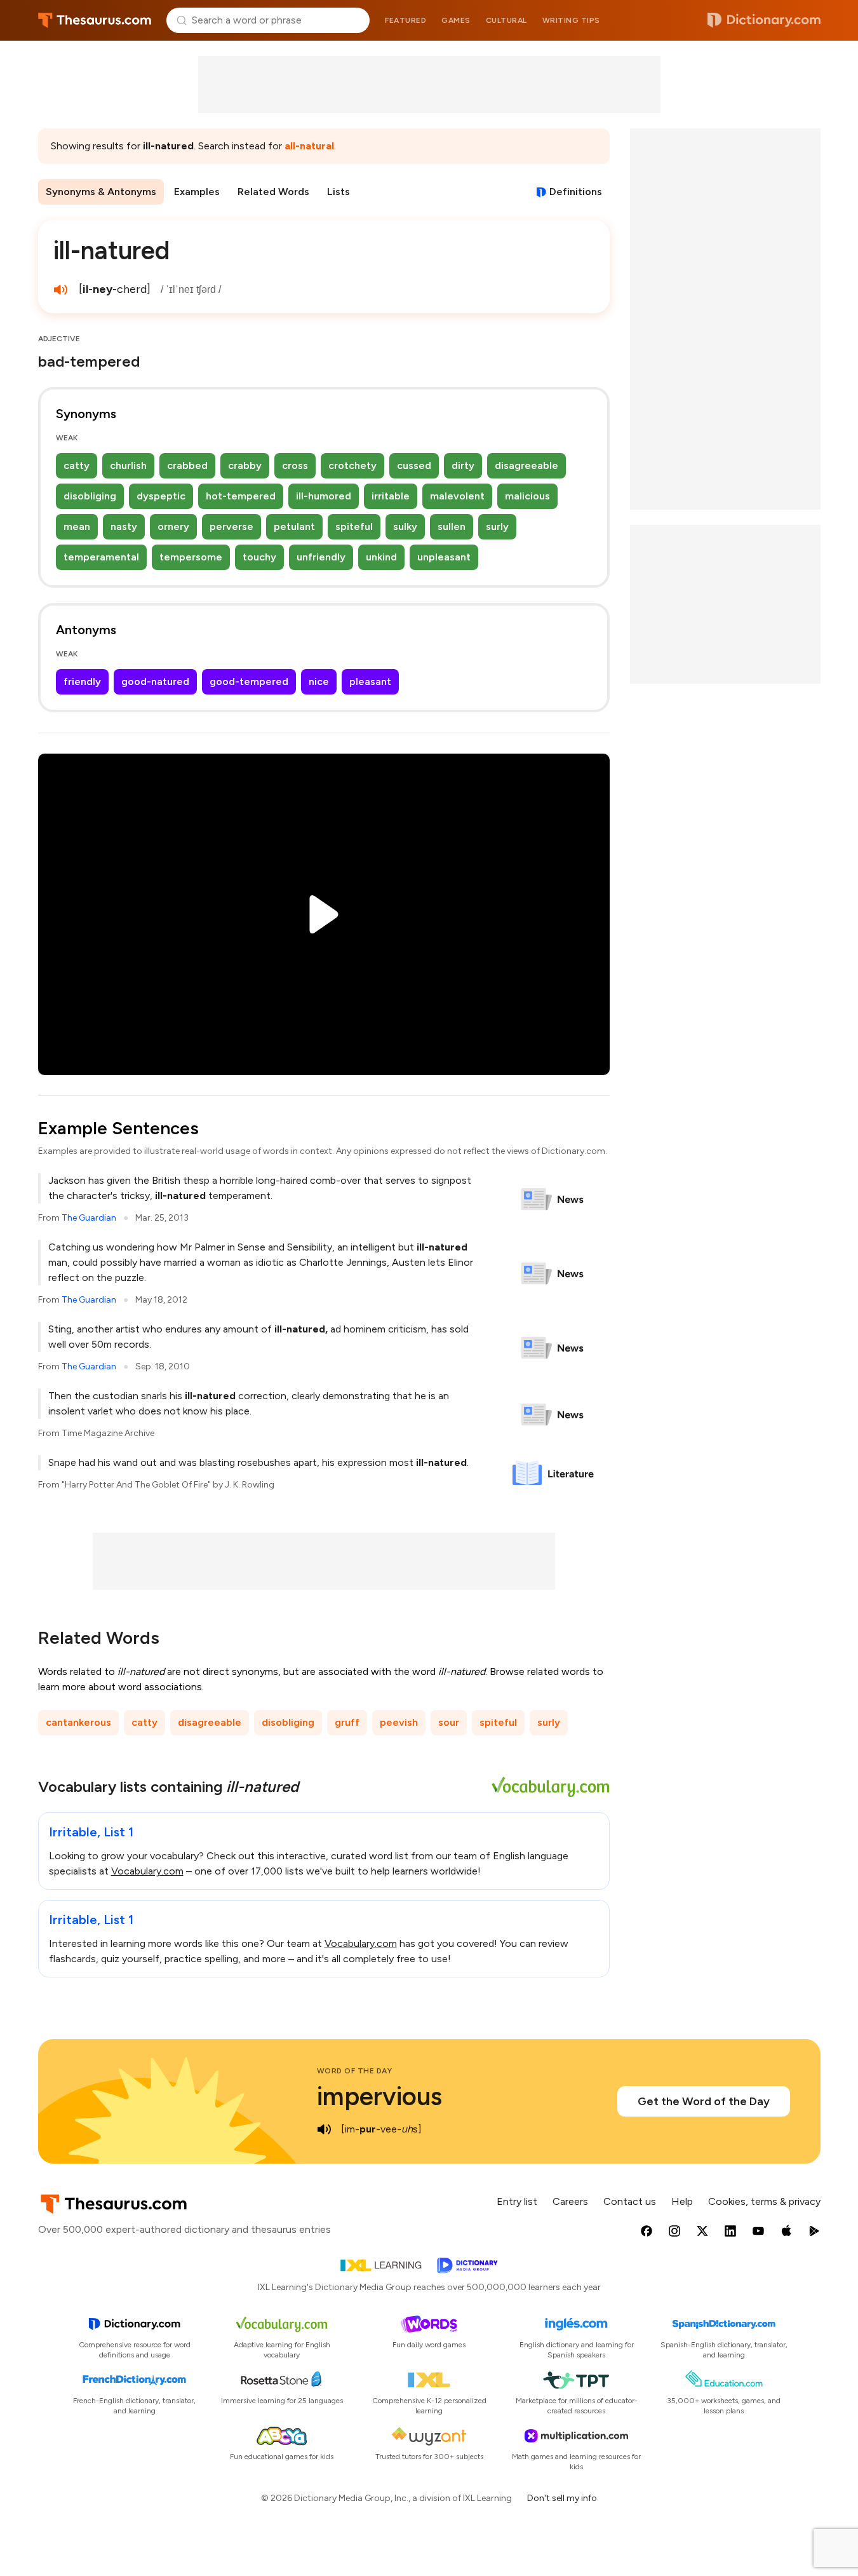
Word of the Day (355, 2071)
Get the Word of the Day (704, 2101)
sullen (452, 526)
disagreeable (526, 465)
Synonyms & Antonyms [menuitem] (101, 192)
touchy (259, 557)
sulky (405, 526)
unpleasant (444, 557)
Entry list (517, 2201)
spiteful (354, 526)
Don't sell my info (562, 2498)
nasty (124, 526)
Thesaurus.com (95, 20)
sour (449, 1722)
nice (319, 681)
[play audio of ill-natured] (61, 290)
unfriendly (321, 557)
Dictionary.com (764, 20)
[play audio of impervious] (325, 2129)
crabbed (187, 465)
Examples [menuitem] (197, 192)
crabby (245, 465)
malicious (527, 496)
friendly (82, 681)
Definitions (576, 192)
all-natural (309, 146)
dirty (463, 465)
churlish (128, 465)
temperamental (101, 557)
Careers (570, 2201)
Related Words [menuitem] (273, 192)
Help (682, 2201)
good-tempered (249, 681)
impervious (379, 2096)
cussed (414, 465)
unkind (381, 557)
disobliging (90, 496)
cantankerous (78, 1722)
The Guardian (89, 1218)
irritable (391, 496)
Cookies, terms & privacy (764, 2201)
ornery (173, 526)
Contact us (630, 2201)
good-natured (155, 681)
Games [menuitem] (456, 20)
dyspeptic (161, 496)
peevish (399, 1722)
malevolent (457, 496)
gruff (347, 1722)
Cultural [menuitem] (506, 20)
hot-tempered (241, 496)
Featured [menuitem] (406, 20)
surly (497, 526)
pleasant (370, 681)
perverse (231, 526)
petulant (294, 526)
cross (295, 465)
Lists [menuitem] (339, 192)
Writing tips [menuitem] (571, 20)
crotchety (352, 465)
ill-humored (324, 496)
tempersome (191, 557)
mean (77, 526)
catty (77, 465)
